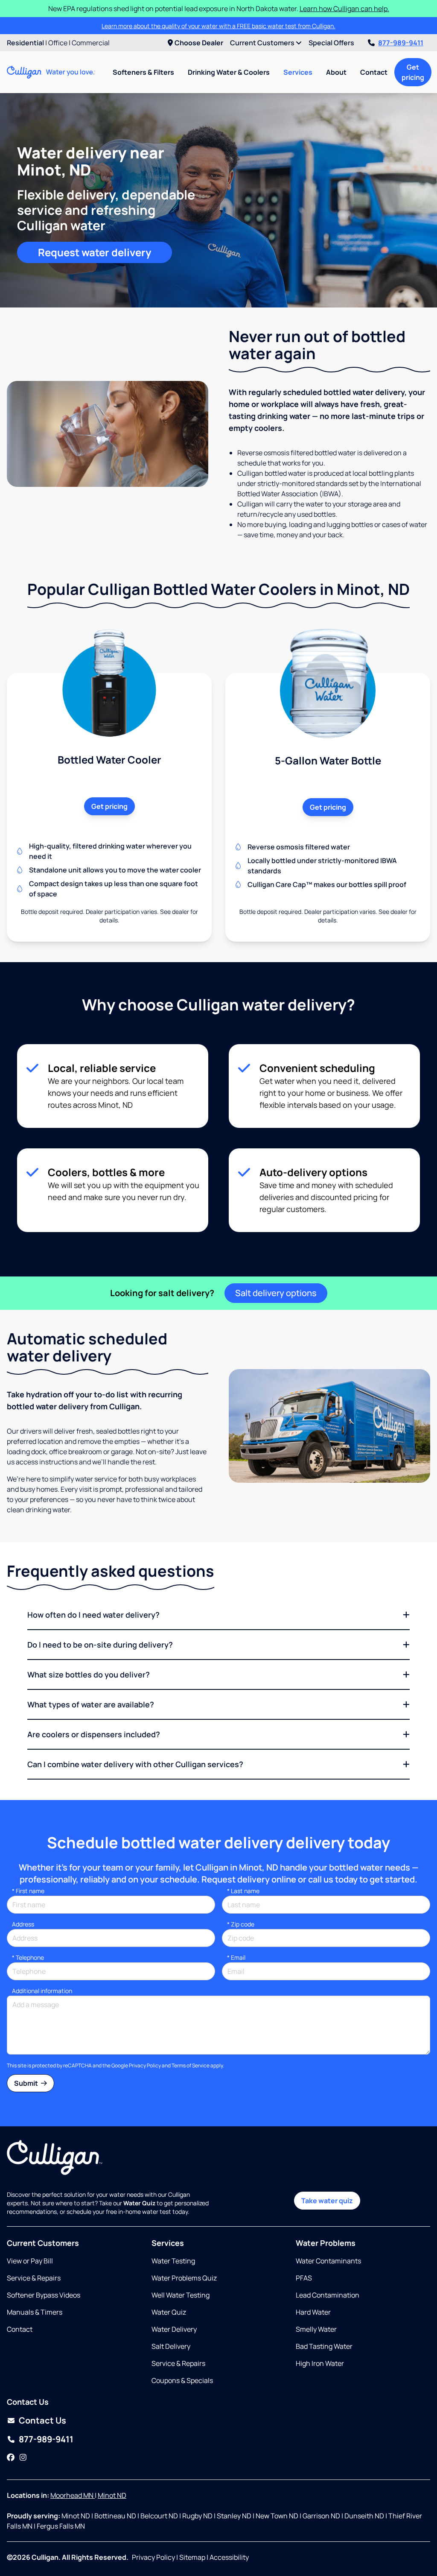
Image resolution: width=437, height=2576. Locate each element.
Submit (27, 2083)
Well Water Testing (181, 2295)
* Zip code (241, 1924)
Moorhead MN (73, 2495)
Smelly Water (316, 2329)
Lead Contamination (328, 2295)
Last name (243, 1891)
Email (236, 1957)
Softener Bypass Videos (44, 2295)
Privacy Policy (145, 2065)
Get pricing (413, 72)
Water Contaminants (328, 2261)
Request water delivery (95, 252)
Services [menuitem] (298, 72)
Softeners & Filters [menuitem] (143, 72)
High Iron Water (320, 2363)
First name (28, 1891)
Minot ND (112, 2495)
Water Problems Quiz (184, 2278)
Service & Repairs (34, 2278)
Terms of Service (191, 2065)
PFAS (304, 2278)
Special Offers (331, 43)
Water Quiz (169, 2312)
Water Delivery (174, 2329)
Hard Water (313, 2312)
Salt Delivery (171, 2346)
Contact (374, 72)
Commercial (91, 43)
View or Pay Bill (30, 2261)
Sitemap (192, 2557)
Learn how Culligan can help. (344, 9)
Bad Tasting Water (324, 2346)
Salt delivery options (276, 1293)
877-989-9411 (401, 43)
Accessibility (229, 2557)
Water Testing (173, 2261)
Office (58, 43)
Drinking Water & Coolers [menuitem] (229, 72)
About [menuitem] (336, 72)
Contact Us (42, 2420)
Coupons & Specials (182, 2380)
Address (23, 1924)
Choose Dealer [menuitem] (199, 43)
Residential (25, 43)
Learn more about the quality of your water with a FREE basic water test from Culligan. (218, 26)
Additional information (42, 1991)
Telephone (28, 1957)
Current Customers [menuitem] (263, 43)
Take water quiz (327, 2201)
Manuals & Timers (35, 2312)
